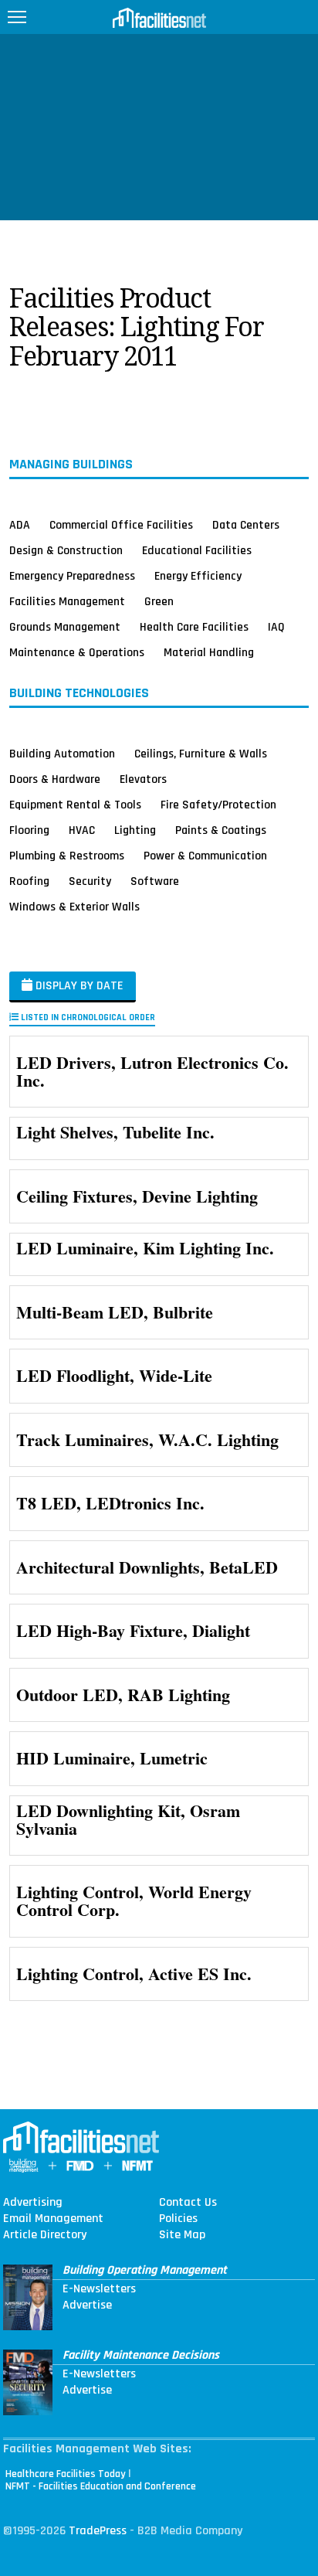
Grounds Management (65, 627)
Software (155, 881)
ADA (20, 525)
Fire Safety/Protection (218, 805)
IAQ (276, 627)
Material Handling (209, 652)
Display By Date (78, 986)
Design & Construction (66, 550)
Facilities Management (67, 601)
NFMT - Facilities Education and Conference (101, 2486)
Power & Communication (205, 856)
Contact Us (188, 2203)
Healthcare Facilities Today (66, 2474)
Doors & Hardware (55, 779)
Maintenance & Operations (77, 652)
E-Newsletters (99, 2289)
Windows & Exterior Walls (74, 907)
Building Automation (62, 754)
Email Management (53, 2219)
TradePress (98, 2531)
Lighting (135, 830)
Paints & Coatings (221, 830)
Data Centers (246, 525)
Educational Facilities (197, 550)
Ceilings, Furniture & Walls (201, 754)
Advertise (87, 2305)
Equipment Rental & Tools (75, 805)
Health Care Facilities (194, 627)
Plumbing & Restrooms (67, 856)
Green (159, 601)
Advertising (33, 2203)
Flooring (29, 830)
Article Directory (45, 2235)
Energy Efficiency (198, 576)
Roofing (29, 881)
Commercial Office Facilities (121, 525)
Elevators (143, 779)
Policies (178, 2219)
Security (90, 881)
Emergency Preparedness (72, 576)
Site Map (182, 2235)
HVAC (82, 830)
